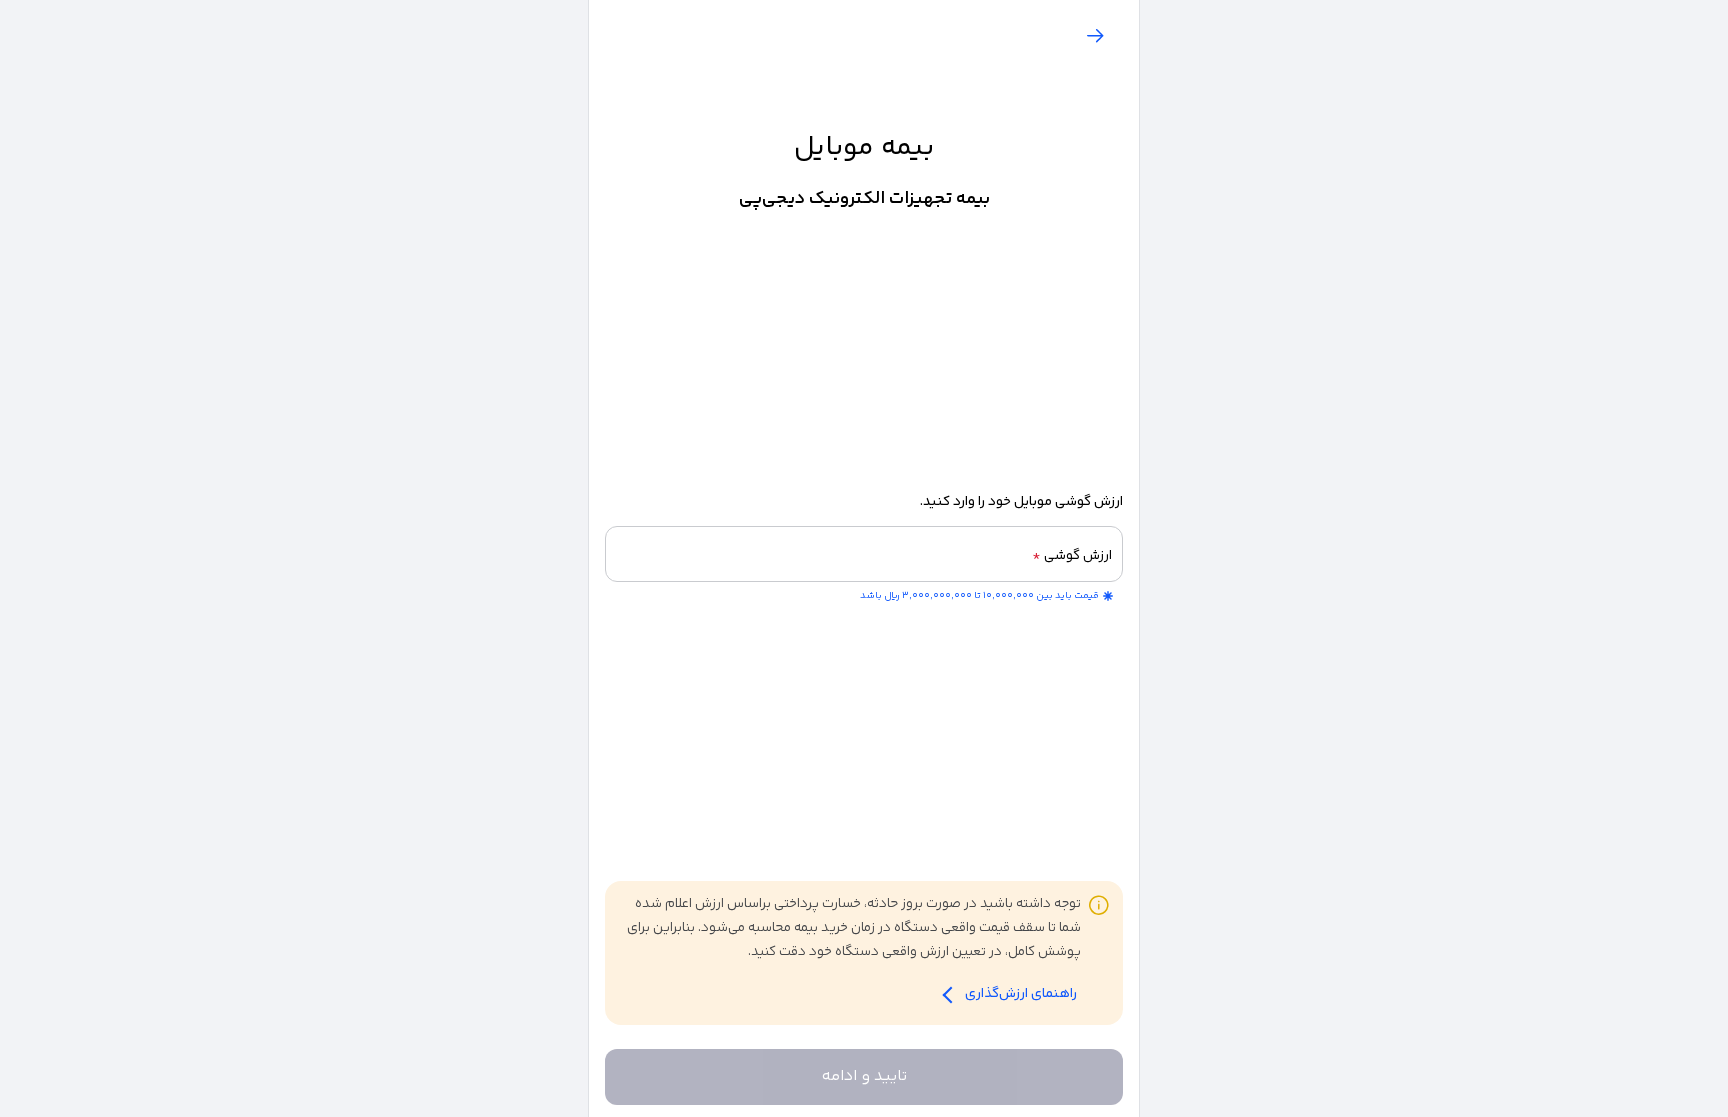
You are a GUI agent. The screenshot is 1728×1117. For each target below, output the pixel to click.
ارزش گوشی (1072, 556)
